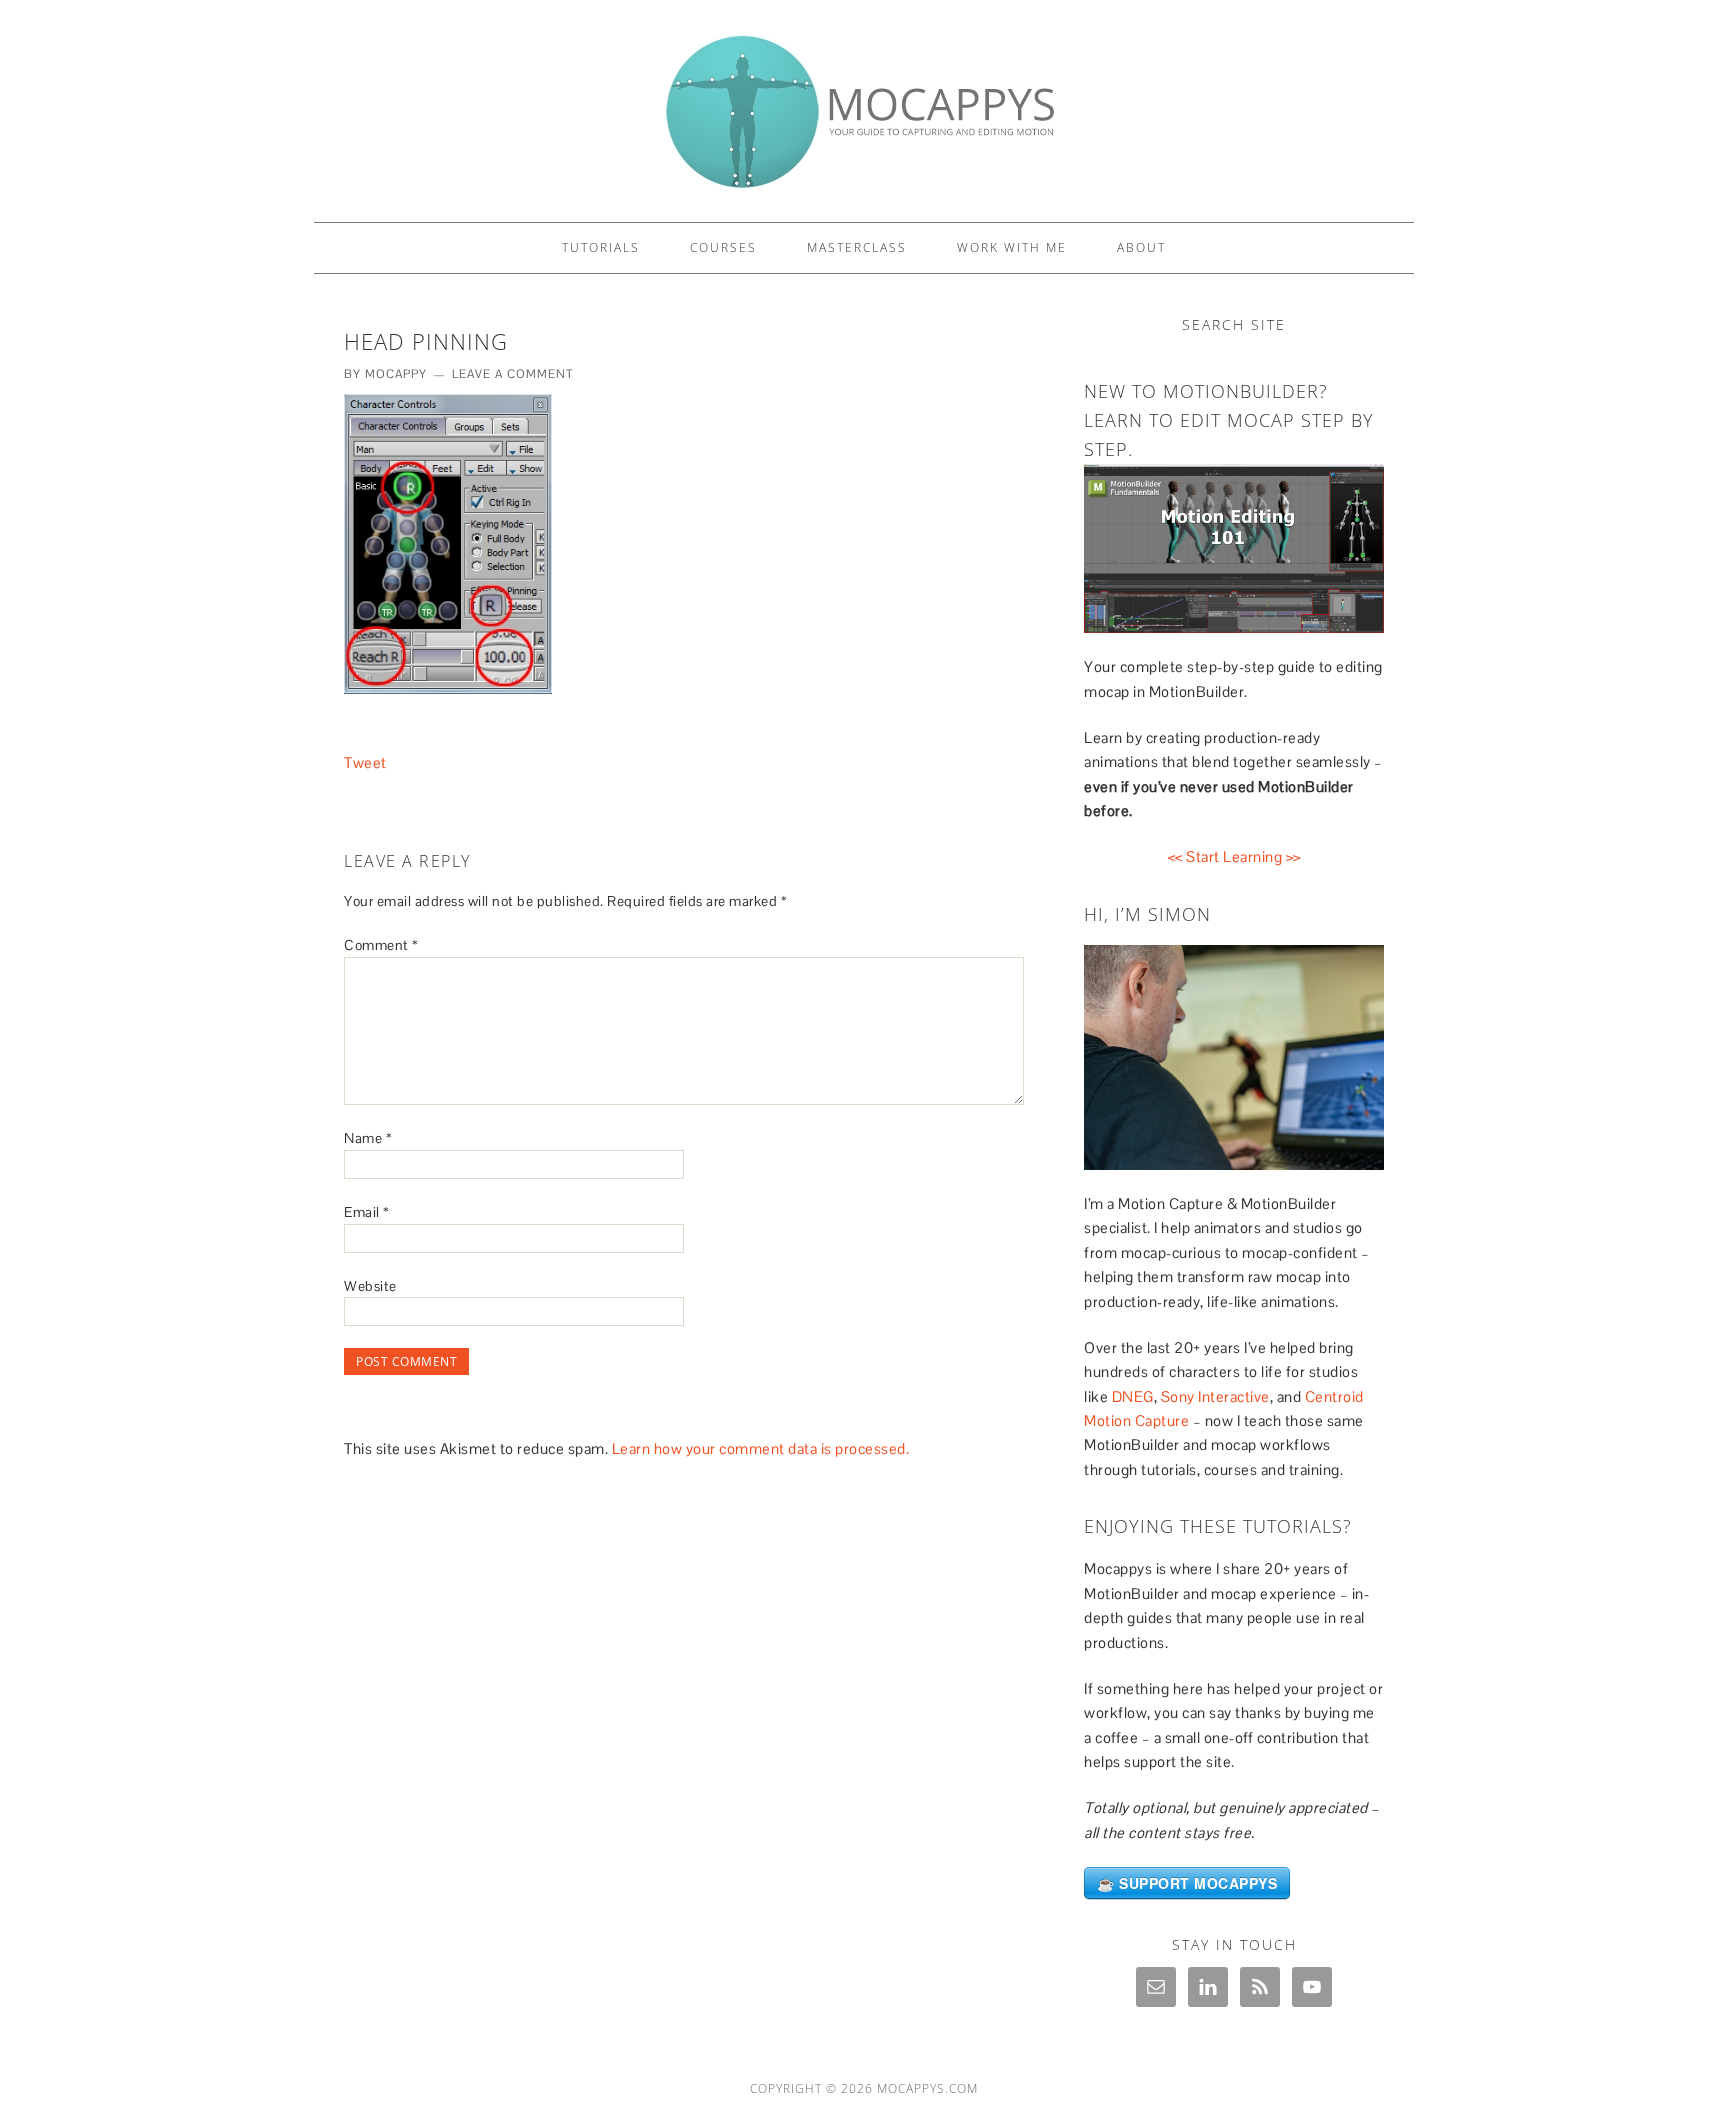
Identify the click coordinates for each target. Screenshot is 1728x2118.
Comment (381, 945)
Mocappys (864, 102)
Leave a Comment (513, 374)
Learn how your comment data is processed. (761, 1448)
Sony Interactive (1215, 1396)
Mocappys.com (927, 2088)
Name (368, 1138)
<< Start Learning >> (1234, 856)
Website (370, 1286)
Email (367, 1212)
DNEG (1133, 1396)
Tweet (365, 762)
